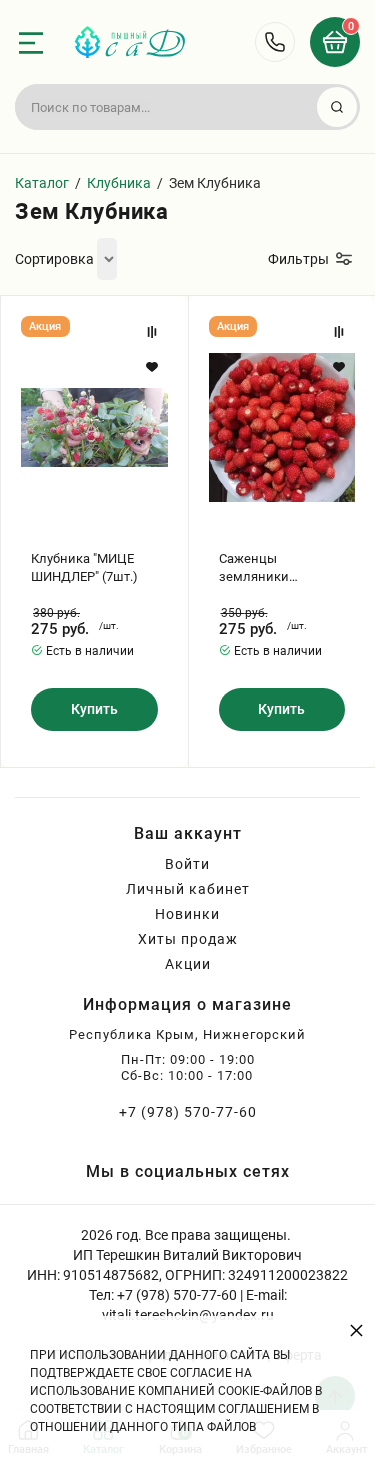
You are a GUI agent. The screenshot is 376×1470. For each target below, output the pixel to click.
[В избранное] (152, 367)
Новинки (187, 914)
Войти (187, 864)
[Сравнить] (152, 332)
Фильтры (298, 259)
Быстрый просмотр (94, 428)
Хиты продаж (188, 939)
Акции (188, 964)
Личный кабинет (188, 889)
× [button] (356, 1329)
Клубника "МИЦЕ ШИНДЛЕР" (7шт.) (84, 567)
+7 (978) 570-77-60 (188, 1112)
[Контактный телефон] (275, 42)
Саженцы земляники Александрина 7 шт (279, 568)
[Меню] (31, 43)
